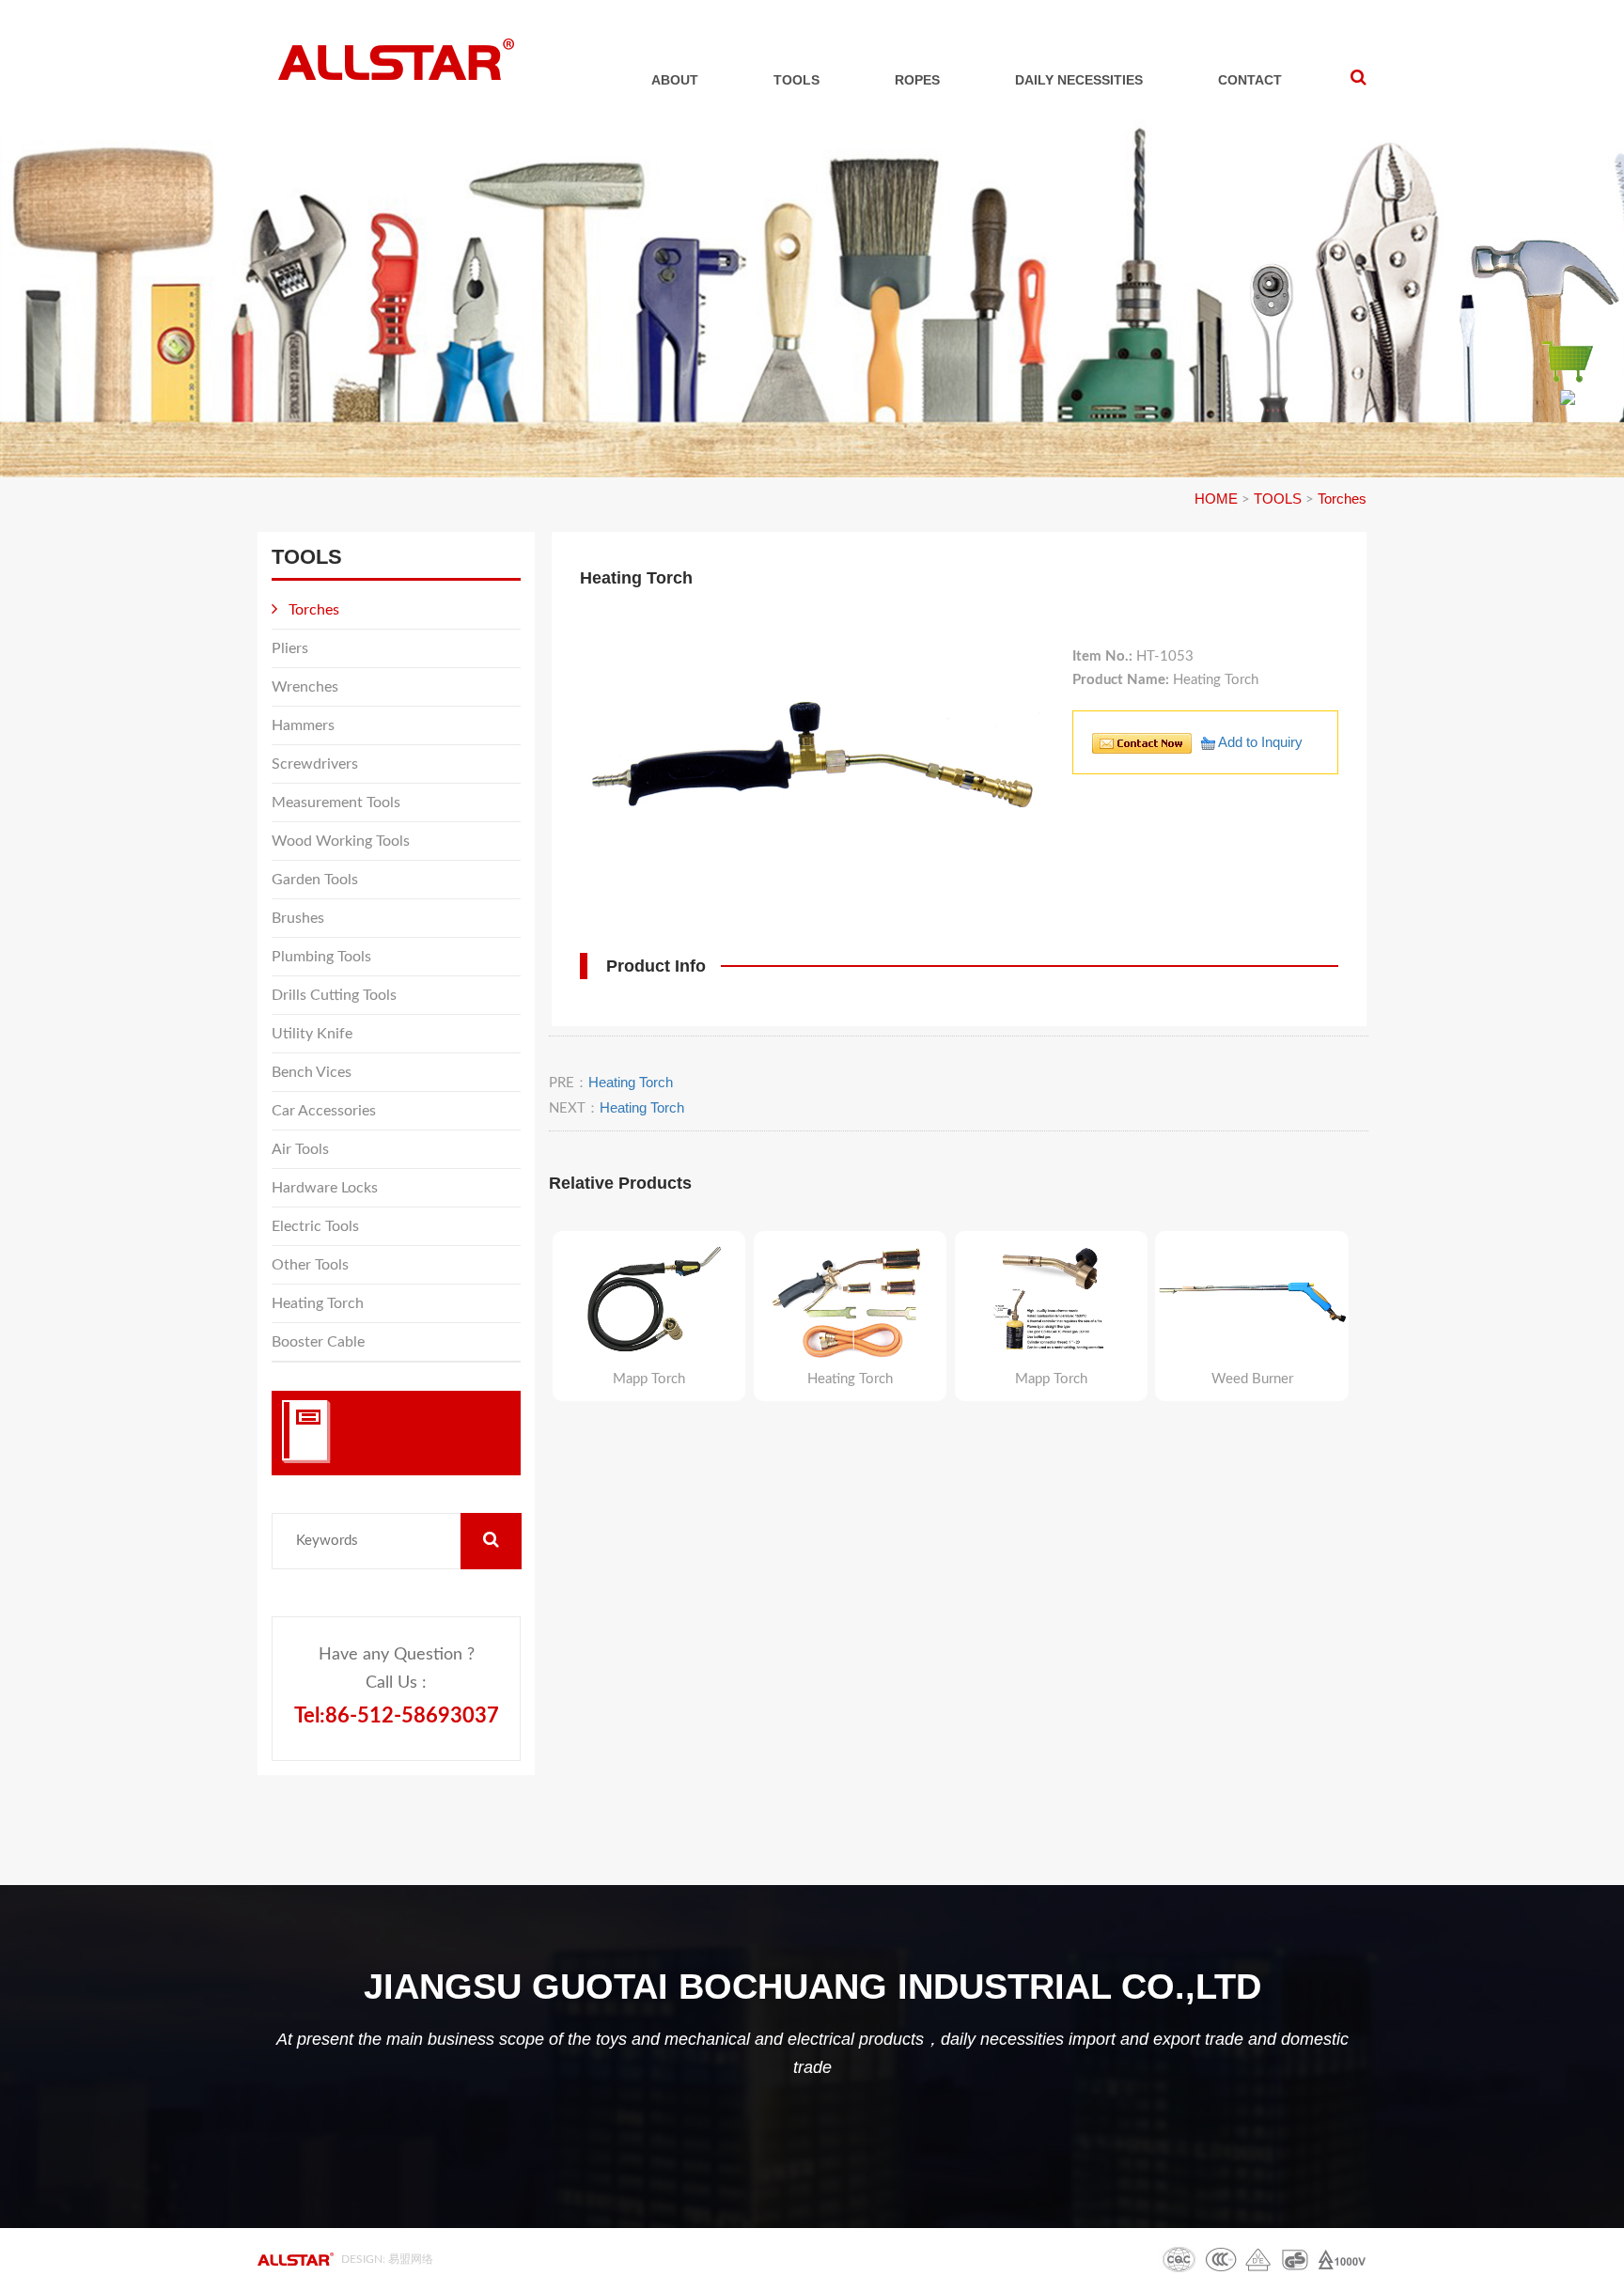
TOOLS (796, 80)
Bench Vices (312, 1072)
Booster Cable (318, 1342)
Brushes (298, 918)
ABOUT (675, 80)
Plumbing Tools (321, 957)
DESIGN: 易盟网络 (387, 2259)
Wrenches (305, 687)
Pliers (290, 648)
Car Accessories (324, 1111)
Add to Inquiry (1259, 742)
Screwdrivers (315, 764)
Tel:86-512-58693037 (397, 1716)
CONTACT (1250, 80)
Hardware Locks (325, 1188)
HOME (1216, 499)
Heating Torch (318, 1303)
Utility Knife (312, 1034)
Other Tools (310, 1265)
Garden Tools (315, 880)
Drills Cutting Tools (334, 995)
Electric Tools (315, 1226)
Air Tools (300, 1149)
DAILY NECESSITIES (1079, 80)
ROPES (917, 80)
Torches (1342, 499)
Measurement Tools (336, 803)
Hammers (303, 725)
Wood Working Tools (341, 841)
